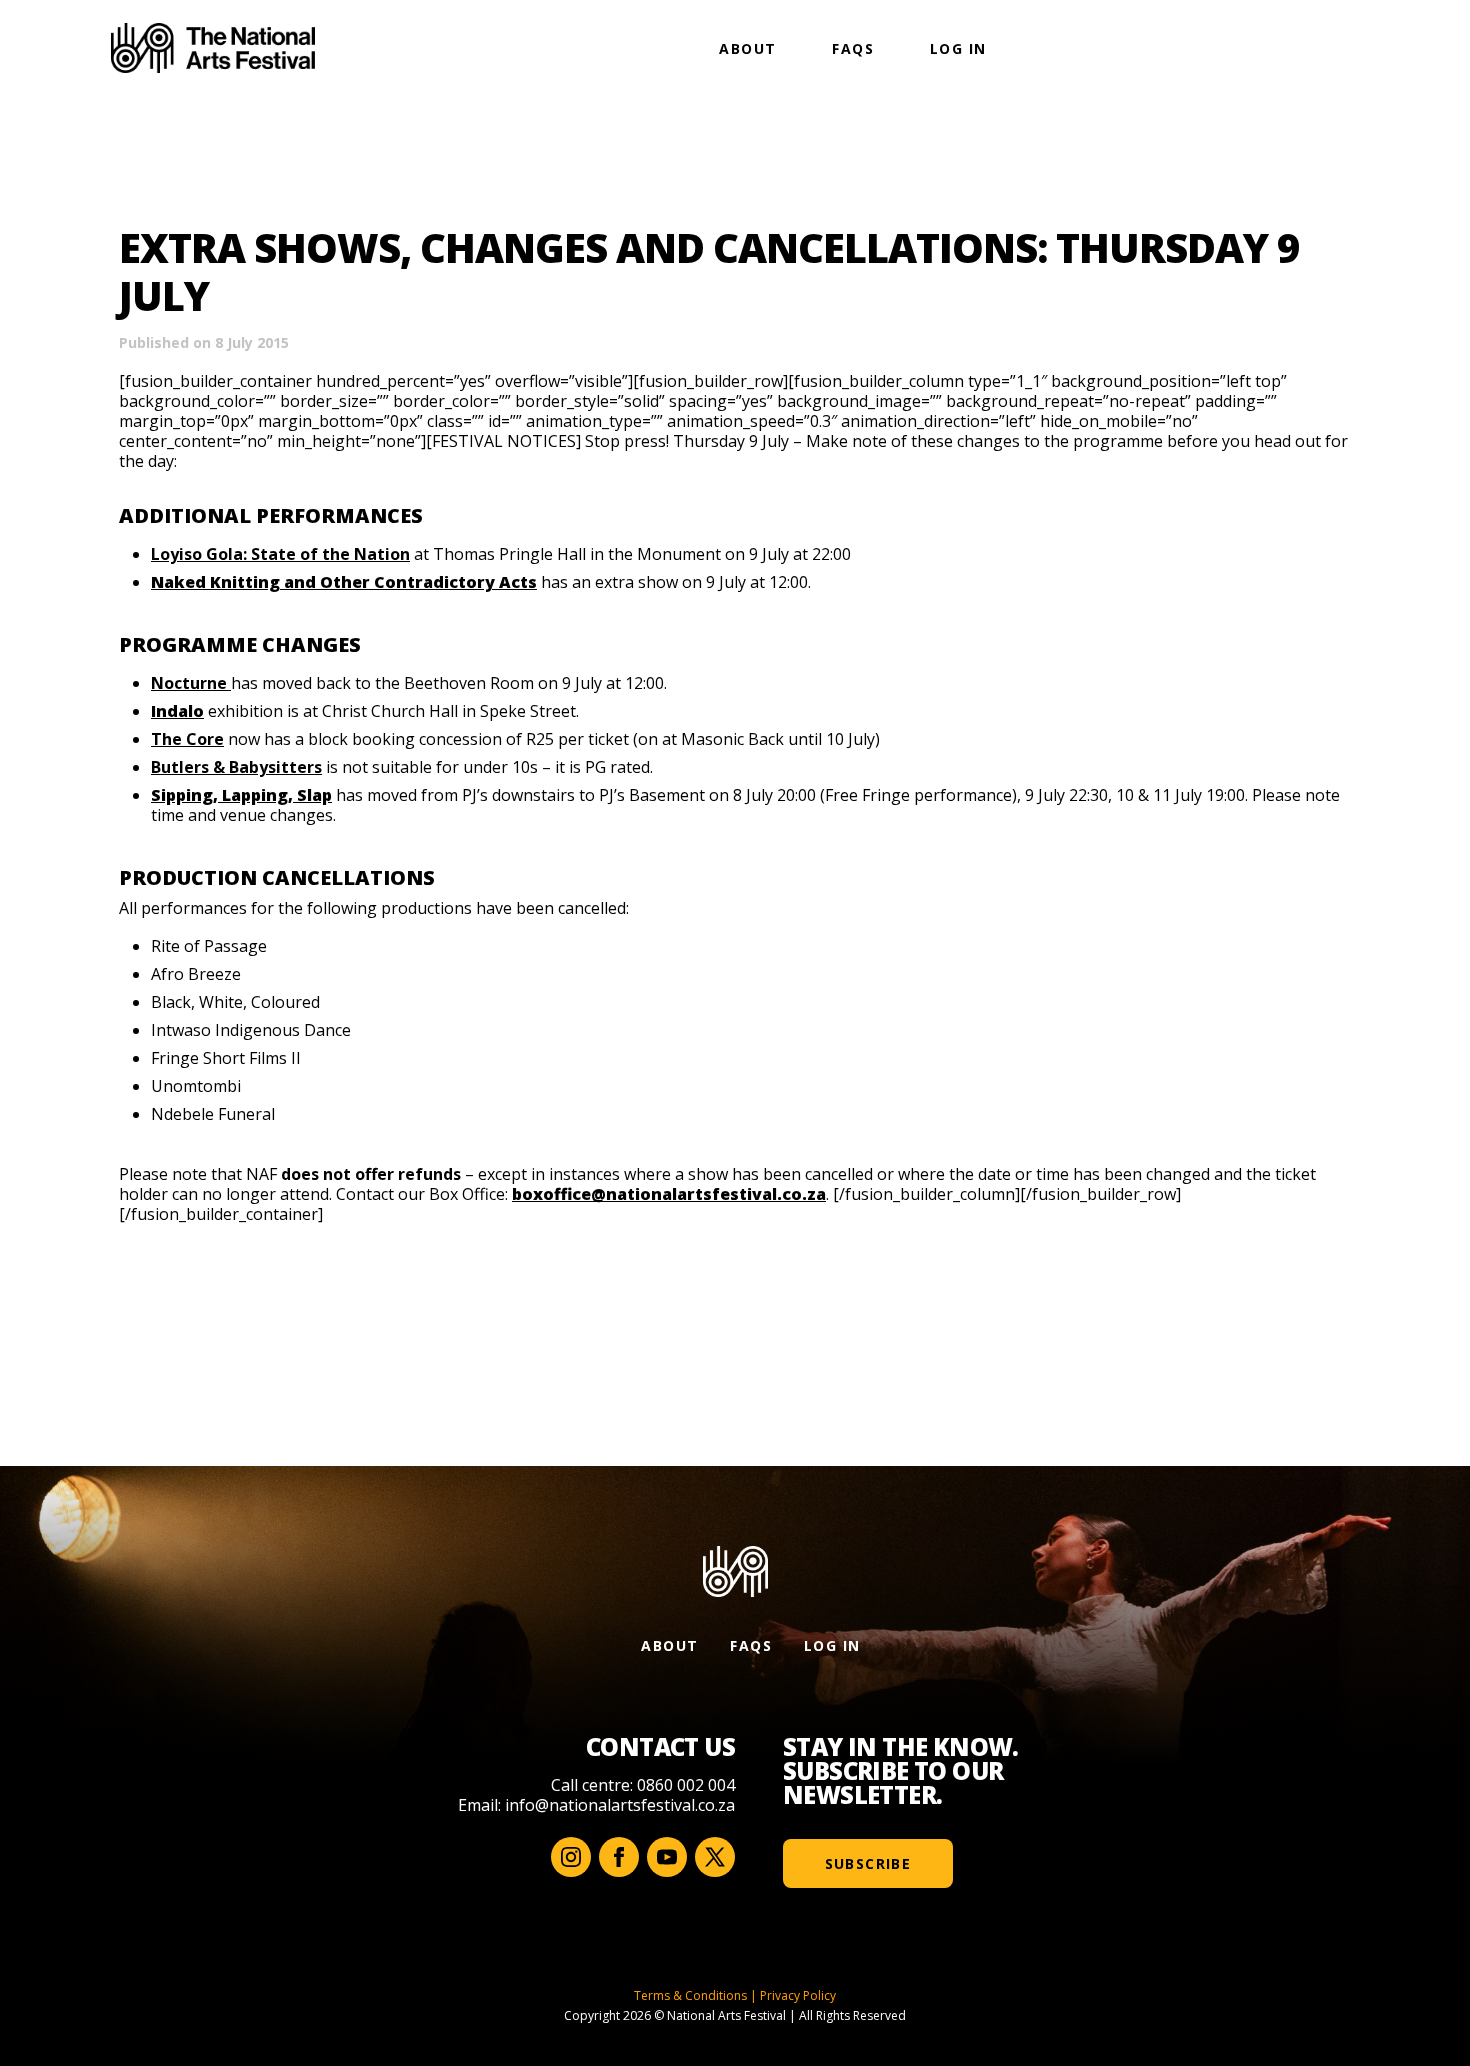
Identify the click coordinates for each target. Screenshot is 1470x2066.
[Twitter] (715, 1857)
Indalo (177, 711)
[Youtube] (667, 1857)
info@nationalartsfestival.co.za (620, 1805)
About (747, 48)
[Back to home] (213, 48)
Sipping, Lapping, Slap (241, 795)
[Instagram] (571, 1857)
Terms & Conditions (690, 1995)
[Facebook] (619, 1857)
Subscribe (868, 1863)
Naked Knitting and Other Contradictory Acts (344, 582)
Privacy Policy (798, 1995)
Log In (958, 48)
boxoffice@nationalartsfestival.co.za (669, 1194)
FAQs (853, 48)
